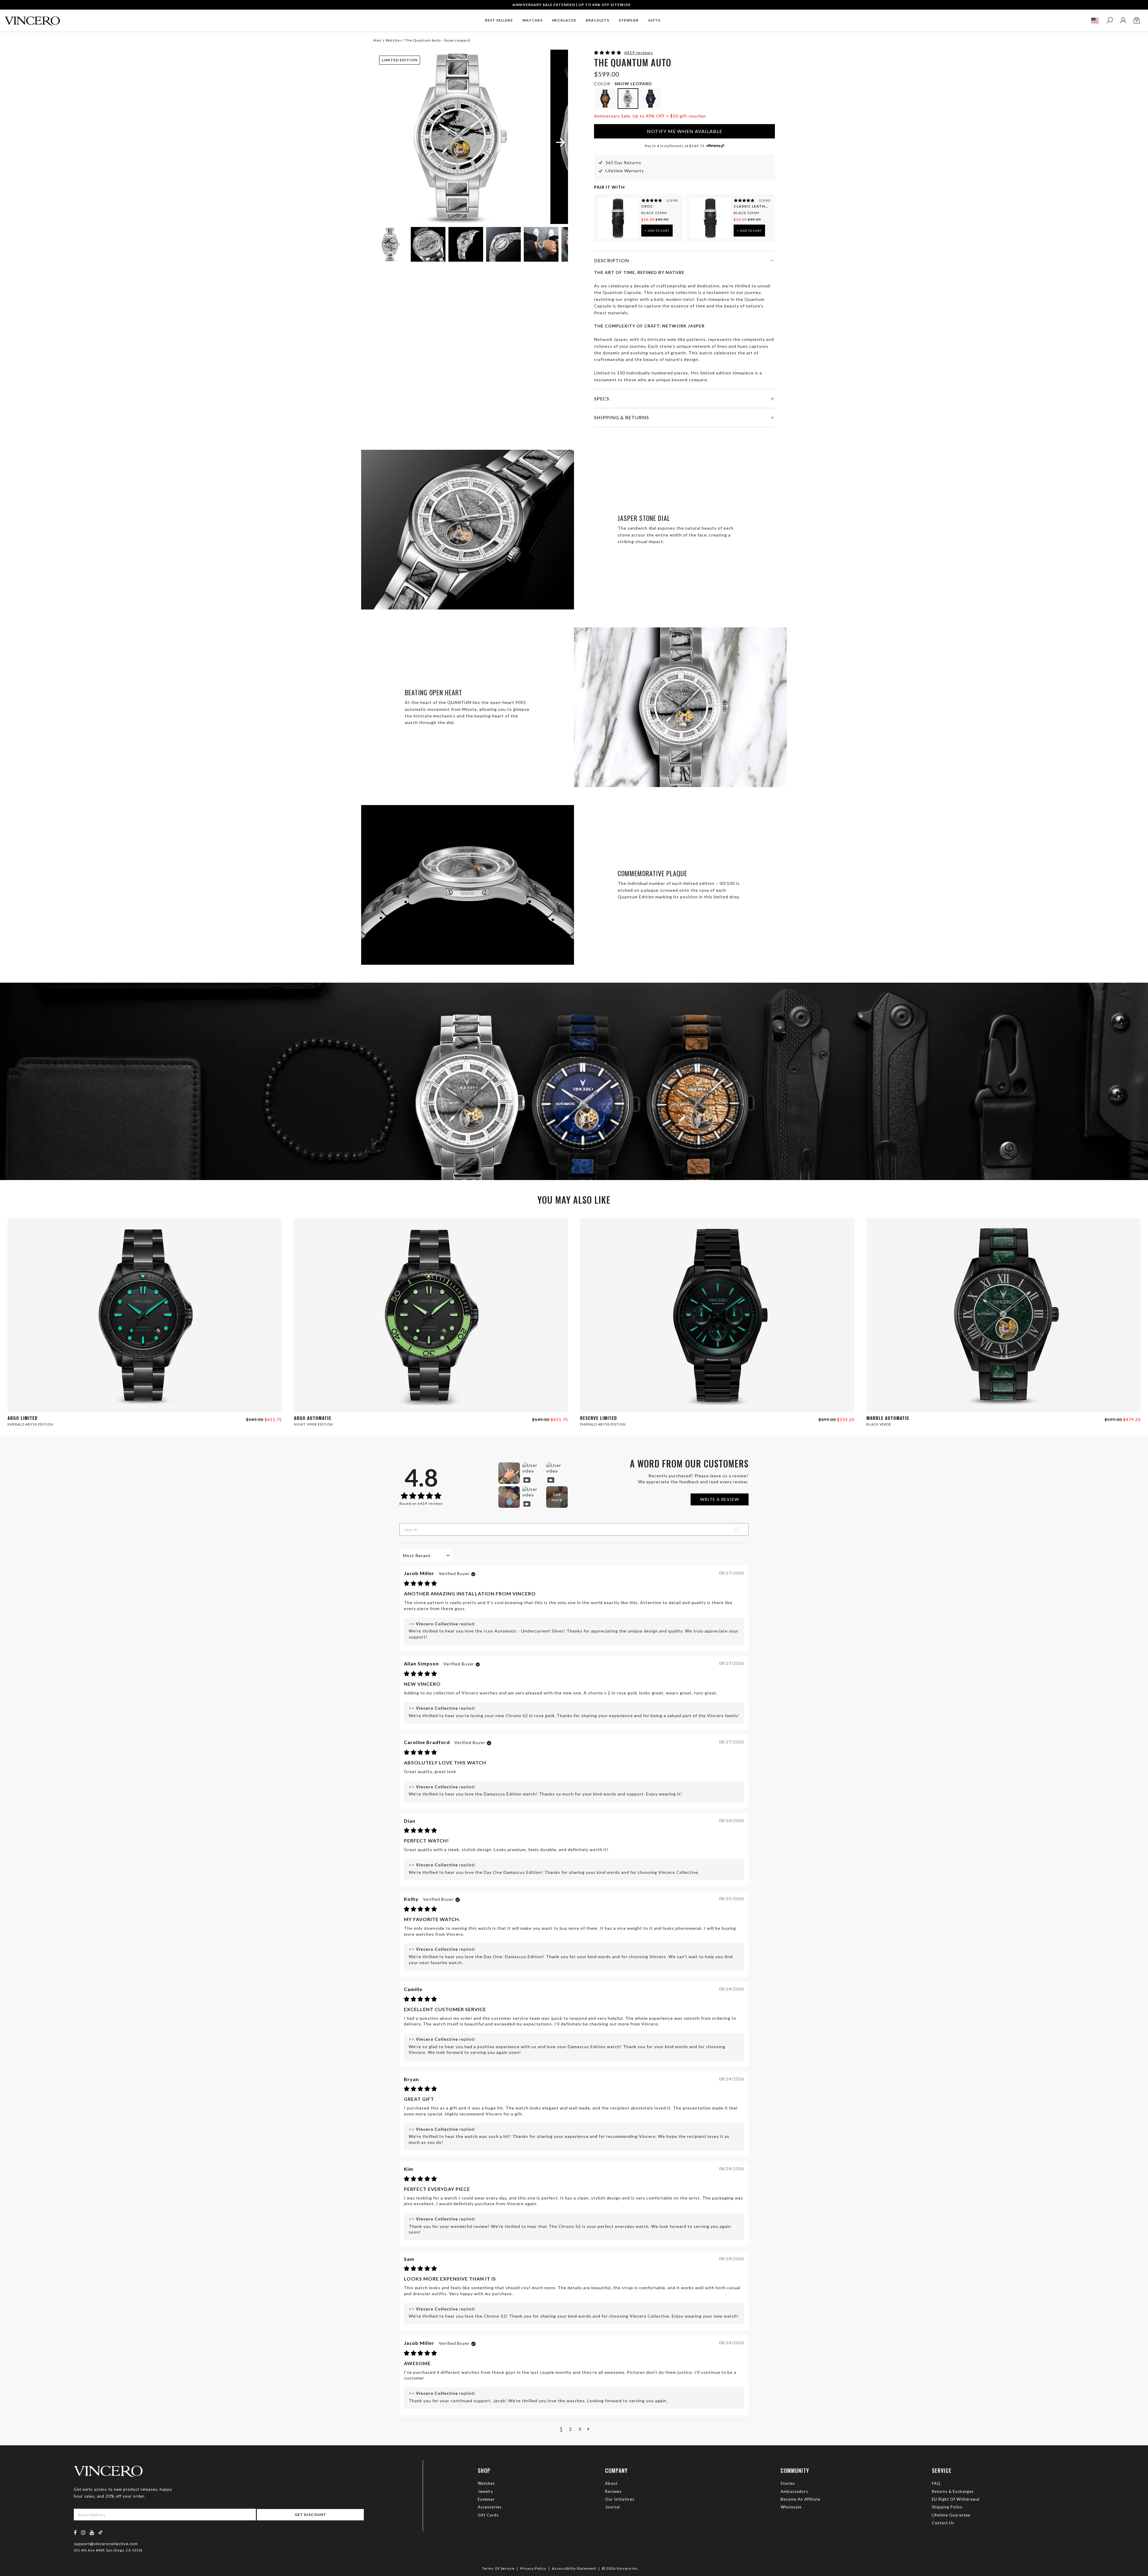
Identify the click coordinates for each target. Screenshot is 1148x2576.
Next (556, 245)
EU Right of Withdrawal (956, 2499)
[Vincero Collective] (32, 18)
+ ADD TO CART (657, 231)
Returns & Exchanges (953, 2491)
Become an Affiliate (800, 2499)
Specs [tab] (602, 398)
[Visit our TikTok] (100, 2532)
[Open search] (1110, 20)
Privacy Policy (533, 2568)
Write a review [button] (720, 1499)
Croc (647, 206)
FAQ (936, 2483)
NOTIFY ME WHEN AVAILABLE (685, 131)
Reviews (613, 2491)
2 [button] (571, 2429)
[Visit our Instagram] (83, 2532)
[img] (420, 1584)
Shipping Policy (947, 2507)
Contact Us (943, 2523)
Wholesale (791, 2507)
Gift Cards (488, 2515)
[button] (608, 52)
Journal (613, 2507)
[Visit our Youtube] (92, 2532)
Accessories (490, 2507)
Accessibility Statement (574, 2568)
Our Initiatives (620, 2499)
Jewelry (486, 2491)
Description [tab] (612, 260)
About (611, 2483)
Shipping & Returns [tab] (622, 417)
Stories (788, 2483)
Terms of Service (498, 2568)
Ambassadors (794, 2491)
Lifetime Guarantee (951, 2515)
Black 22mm (654, 213)
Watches (486, 2483)
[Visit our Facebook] (75, 2532)
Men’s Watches (388, 40)
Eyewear (486, 2499)
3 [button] (580, 2429)
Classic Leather (752, 206)
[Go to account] (1123, 20)
